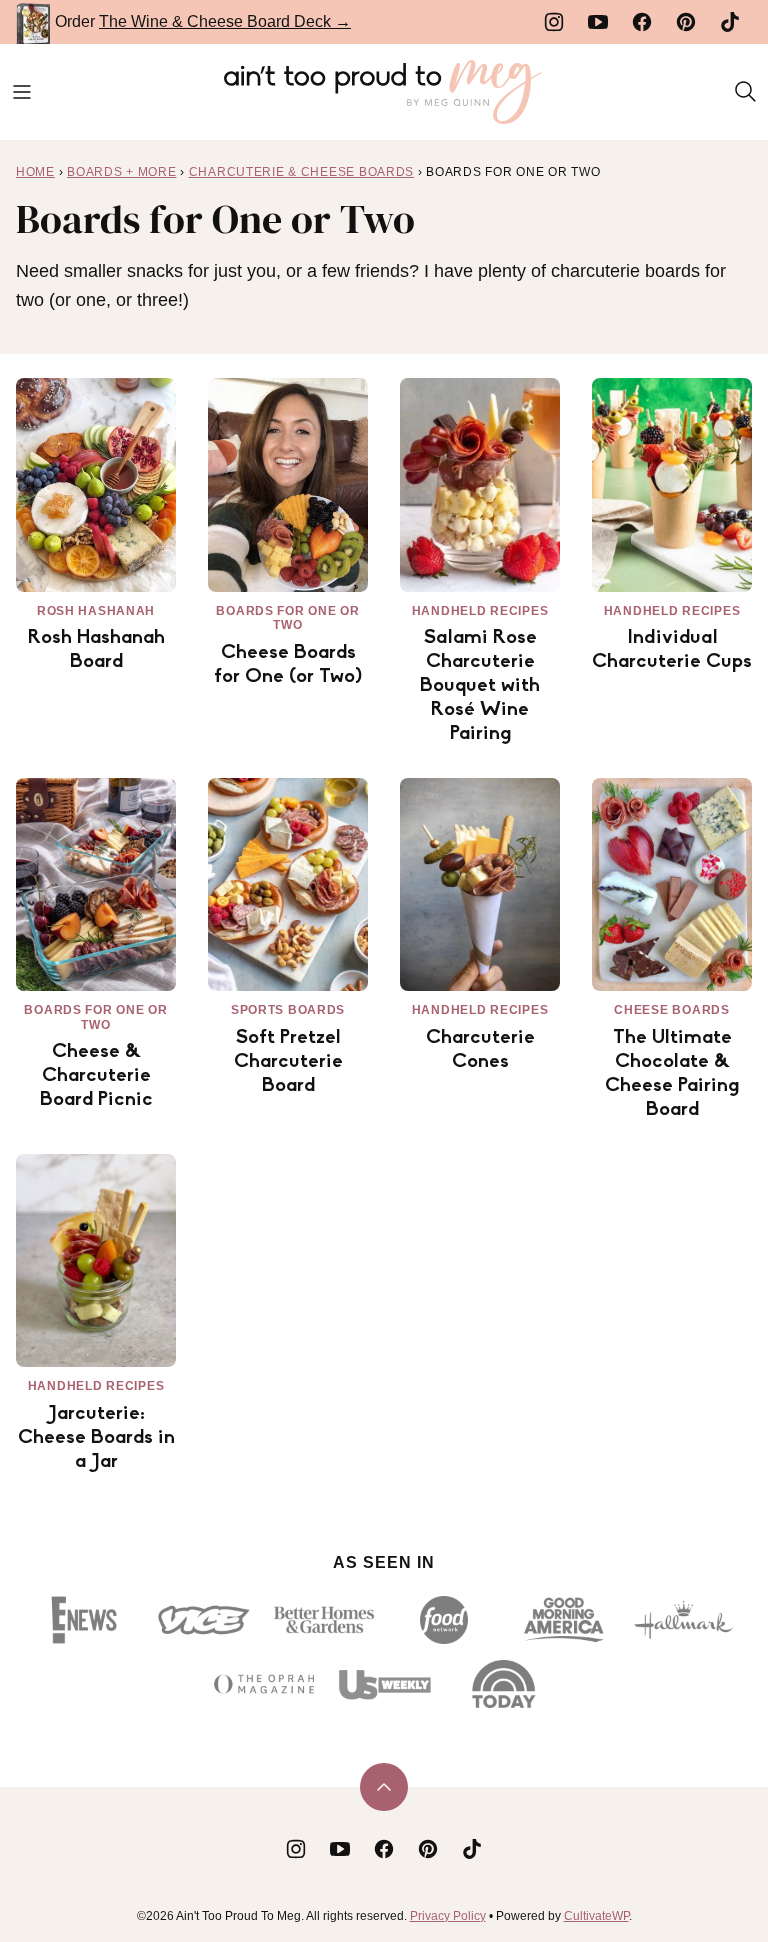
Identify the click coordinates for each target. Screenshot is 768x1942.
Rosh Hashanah (96, 611)
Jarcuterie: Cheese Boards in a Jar (96, 1438)
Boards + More (121, 172)
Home (35, 172)
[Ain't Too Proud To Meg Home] (384, 92)
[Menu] (22, 92)
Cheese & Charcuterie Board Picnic (96, 1076)
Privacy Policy (448, 1916)
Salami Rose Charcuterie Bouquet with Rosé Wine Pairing (480, 686)
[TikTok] (730, 22)
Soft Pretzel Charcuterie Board (288, 1062)
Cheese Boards (671, 1010)
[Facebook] (642, 22)
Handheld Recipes (480, 611)
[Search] (746, 92)
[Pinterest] (686, 22)
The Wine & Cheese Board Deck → (225, 21)
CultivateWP (596, 1916)
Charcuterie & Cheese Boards (301, 172)
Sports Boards (288, 1010)
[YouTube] (598, 22)
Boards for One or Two (287, 618)
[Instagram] (554, 22)
